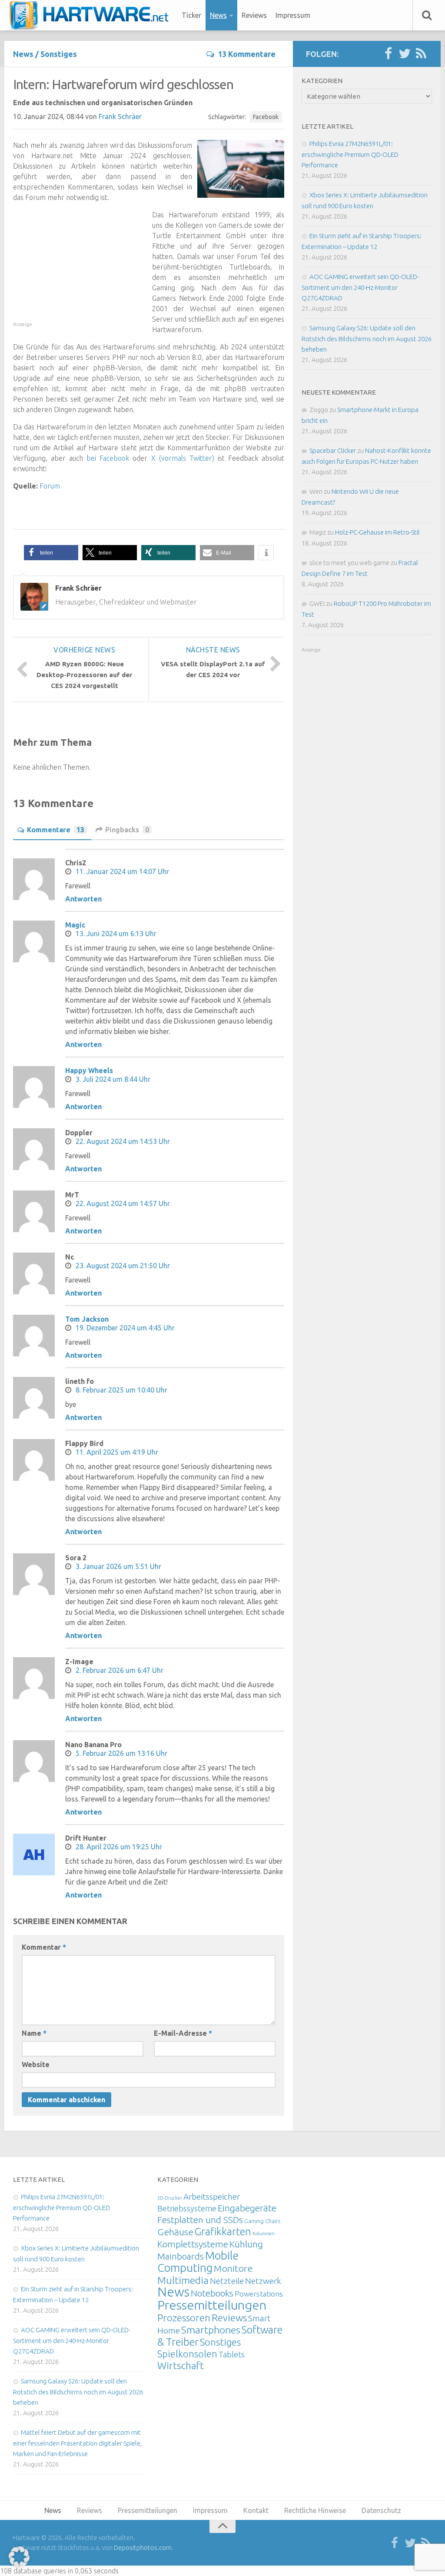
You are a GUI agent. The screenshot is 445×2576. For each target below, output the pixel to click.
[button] (51, 553)
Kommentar (44, 1947)
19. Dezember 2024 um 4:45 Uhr (125, 1328)
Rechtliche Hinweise (315, 2510)
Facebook (266, 117)
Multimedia (183, 2280)
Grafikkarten (223, 2231)
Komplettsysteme (193, 2244)
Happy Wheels (89, 1070)
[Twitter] (405, 54)
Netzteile (227, 2281)
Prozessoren (184, 2318)
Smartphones (211, 2330)
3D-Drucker (170, 2198)
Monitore (233, 2268)
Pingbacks (127, 830)
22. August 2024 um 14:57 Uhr (123, 1203)
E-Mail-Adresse (183, 2033)
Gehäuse (175, 2232)
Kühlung (246, 2244)
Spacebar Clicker (333, 450)
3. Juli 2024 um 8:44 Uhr (113, 1079)
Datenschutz (381, 2510)
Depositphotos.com (143, 2548)
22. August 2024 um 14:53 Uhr (123, 1141)
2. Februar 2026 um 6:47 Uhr (120, 1670)
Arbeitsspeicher (212, 2197)
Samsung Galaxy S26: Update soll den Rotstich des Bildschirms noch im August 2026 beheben (367, 339)
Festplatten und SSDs (200, 2220)
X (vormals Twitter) (183, 458)
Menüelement (92, 15)
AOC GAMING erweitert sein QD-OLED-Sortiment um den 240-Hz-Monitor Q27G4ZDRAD (360, 287)
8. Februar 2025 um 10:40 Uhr (121, 1390)
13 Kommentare (247, 54)
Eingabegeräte (247, 2208)
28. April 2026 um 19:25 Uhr (119, 1847)
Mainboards (181, 2256)
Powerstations (259, 2294)
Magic (75, 925)
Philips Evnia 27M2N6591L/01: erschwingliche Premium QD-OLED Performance (350, 154)
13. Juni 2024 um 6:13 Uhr (116, 934)
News (218, 15)
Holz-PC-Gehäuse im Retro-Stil (377, 532)
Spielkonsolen (187, 2354)
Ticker (191, 15)
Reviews (254, 15)
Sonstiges (59, 54)
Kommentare (56, 830)
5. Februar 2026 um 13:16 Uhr (121, 1753)
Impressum (293, 15)
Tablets (232, 2354)
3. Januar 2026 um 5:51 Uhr (118, 1566)
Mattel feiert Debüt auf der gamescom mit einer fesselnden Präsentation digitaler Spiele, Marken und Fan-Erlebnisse (77, 2443)
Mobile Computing (198, 2262)
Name (34, 2033)
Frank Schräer (120, 116)
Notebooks (212, 2293)
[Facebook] (388, 54)
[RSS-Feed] (421, 54)
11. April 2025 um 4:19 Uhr (117, 1452)
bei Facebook (108, 458)
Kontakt (256, 2510)
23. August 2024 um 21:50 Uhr (123, 1266)
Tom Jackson (87, 1319)
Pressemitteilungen (212, 2305)
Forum (50, 486)
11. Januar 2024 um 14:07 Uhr (122, 871)
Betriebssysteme (187, 2208)
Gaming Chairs (262, 2221)
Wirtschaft (181, 2365)
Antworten (83, 899)
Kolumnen (264, 2234)
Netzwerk (263, 2281)
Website (36, 2064)
